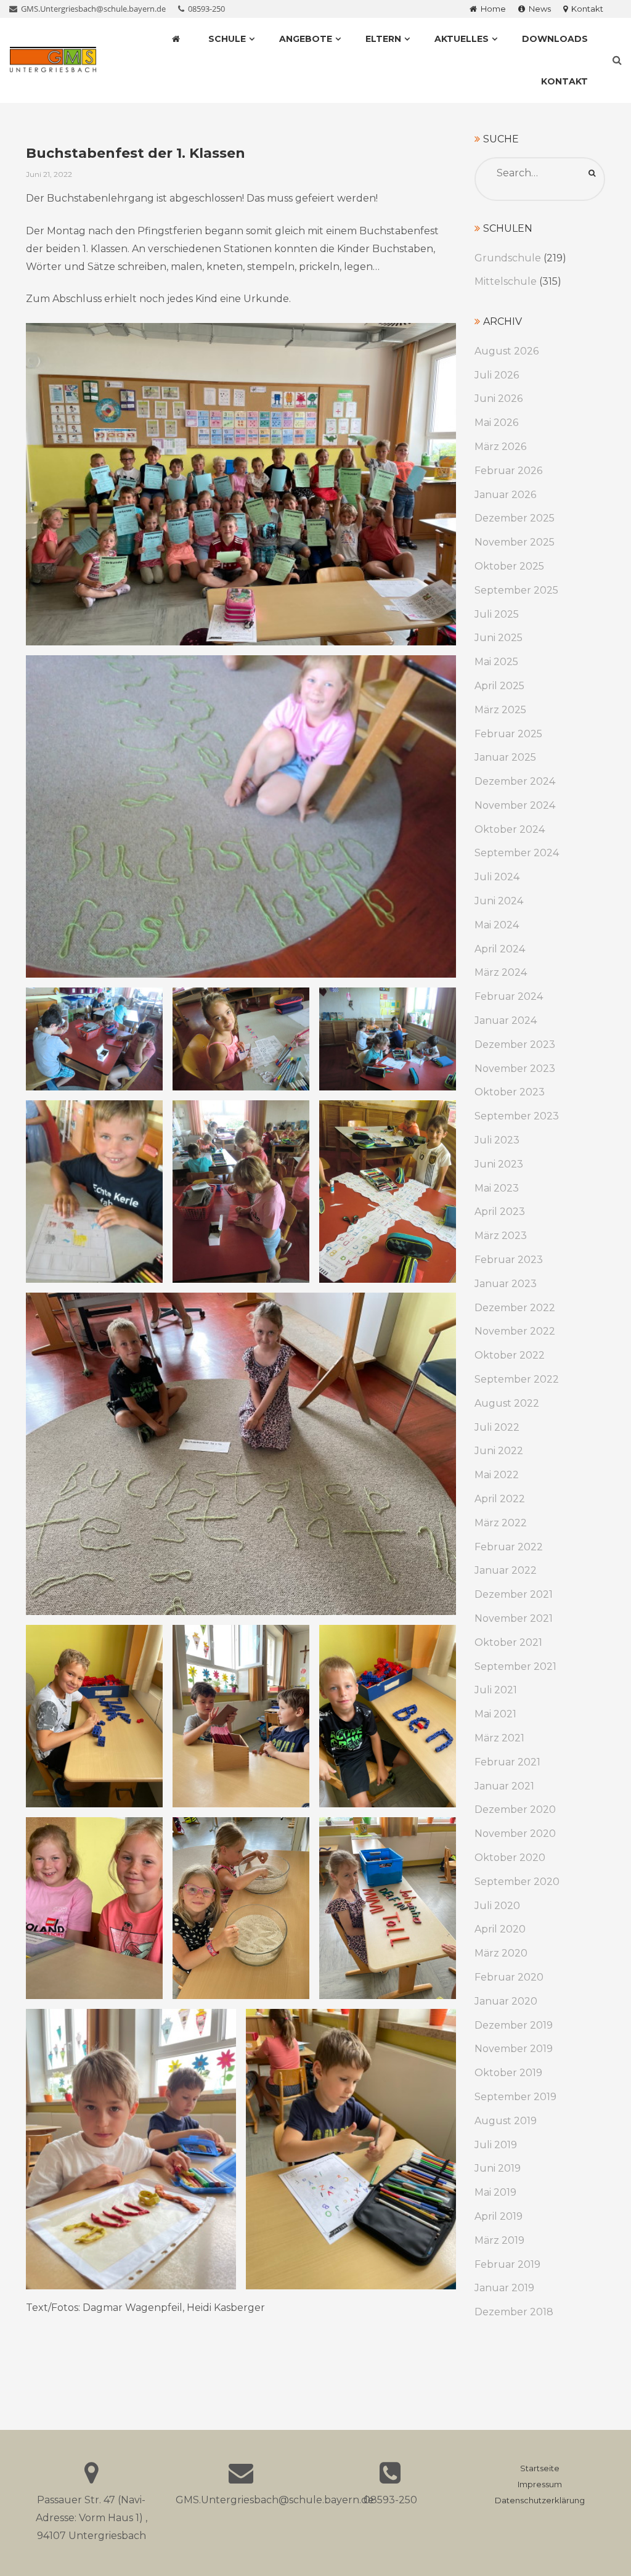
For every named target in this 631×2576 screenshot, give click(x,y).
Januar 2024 (506, 1020)
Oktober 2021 (508, 1642)
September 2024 (517, 853)
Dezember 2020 (515, 1809)
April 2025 (499, 686)
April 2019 (499, 2216)
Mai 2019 (495, 2192)
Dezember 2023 (515, 1045)
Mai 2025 (496, 662)
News (538, 9)
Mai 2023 (497, 1188)
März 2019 (499, 2240)
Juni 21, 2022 (49, 174)
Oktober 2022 (510, 1355)
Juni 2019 (498, 2168)
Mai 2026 (496, 423)
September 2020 (517, 1882)
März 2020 (501, 1953)
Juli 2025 (497, 614)
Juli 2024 (497, 877)
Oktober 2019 (508, 2073)
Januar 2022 (506, 1570)
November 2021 (514, 1618)
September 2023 (517, 1116)
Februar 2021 (507, 1762)
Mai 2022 (497, 1475)
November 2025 (515, 542)
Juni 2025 (499, 638)
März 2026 (500, 447)
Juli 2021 (496, 1690)
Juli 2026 (497, 375)
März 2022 (501, 1523)
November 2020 (515, 1834)
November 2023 (515, 1069)
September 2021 (515, 1666)
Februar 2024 (509, 996)
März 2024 (501, 972)
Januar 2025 (505, 757)
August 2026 (507, 351)
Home (491, 9)
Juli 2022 (497, 1427)
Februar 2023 (509, 1260)
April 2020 (500, 1929)
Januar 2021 (504, 1786)
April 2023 (500, 1212)
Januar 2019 (504, 2288)
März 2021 (499, 1738)
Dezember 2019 (514, 2025)
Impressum (540, 2484)
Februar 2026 (508, 471)
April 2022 (500, 1499)
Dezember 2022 (515, 1308)
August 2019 (506, 2121)
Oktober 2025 (509, 566)
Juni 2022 (499, 1451)
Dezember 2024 (515, 781)
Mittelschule (506, 281)
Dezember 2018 (514, 2312)
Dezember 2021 (514, 1594)
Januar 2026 (505, 495)
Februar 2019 (507, 2264)
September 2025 (516, 590)
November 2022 (515, 1331)
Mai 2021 (495, 1714)
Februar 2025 (508, 734)
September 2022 (517, 1379)
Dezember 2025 (515, 518)
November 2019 (514, 2049)
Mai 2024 (497, 925)
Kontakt (585, 9)
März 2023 (501, 1236)
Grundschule (508, 258)
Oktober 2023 (510, 1092)
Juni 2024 (499, 901)
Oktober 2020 (510, 1858)
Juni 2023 (499, 1164)
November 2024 (515, 805)
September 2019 (515, 2097)
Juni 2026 (499, 399)
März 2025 (500, 710)
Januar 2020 (506, 2001)
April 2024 (500, 949)
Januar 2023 (506, 1284)
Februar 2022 (509, 1547)
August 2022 (507, 1403)
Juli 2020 (497, 1906)
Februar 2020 (509, 1977)
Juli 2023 (497, 1140)
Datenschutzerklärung (540, 2500)
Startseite (540, 2468)
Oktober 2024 (510, 829)
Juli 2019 (496, 2145)
